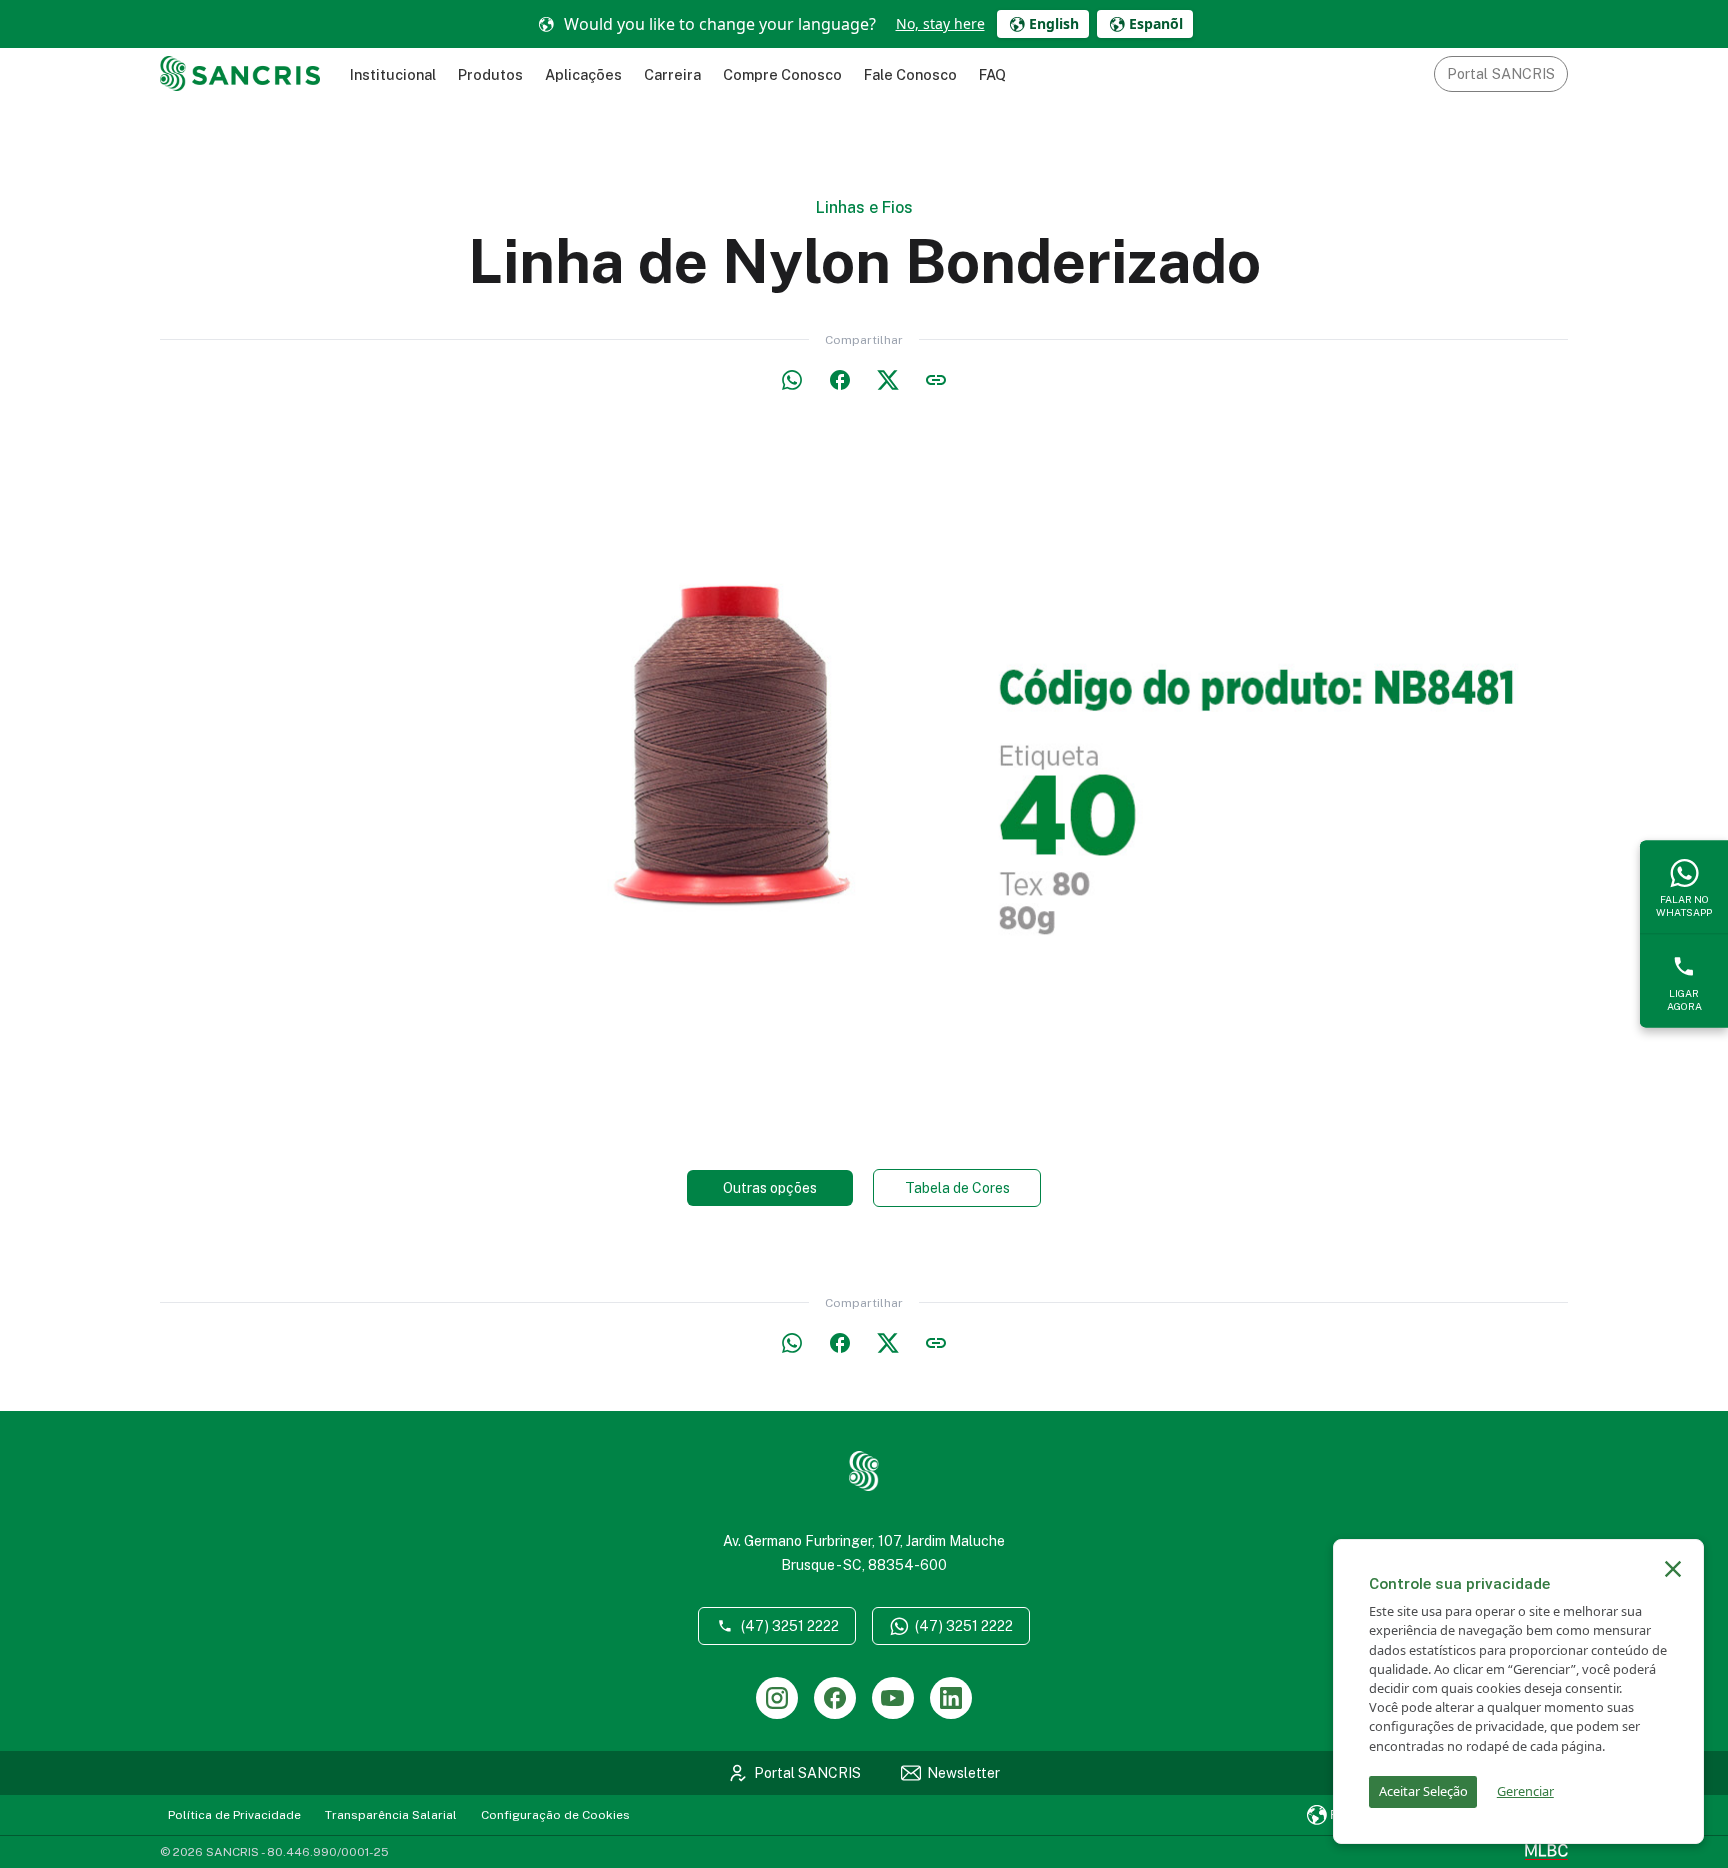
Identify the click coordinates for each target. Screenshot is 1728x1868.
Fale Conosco (910, 74)
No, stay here (940, 23)
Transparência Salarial (391, 1815)
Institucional (393, 74)
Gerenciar (1525, 1791)
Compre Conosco (782, 74)
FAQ (992, 74)
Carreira (672, 74)
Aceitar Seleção (1423, 1791)
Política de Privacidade (234, 1815)
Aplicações (583, 74)
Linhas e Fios (864, 207)
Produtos (490, 74)
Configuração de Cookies (555, 1815)
